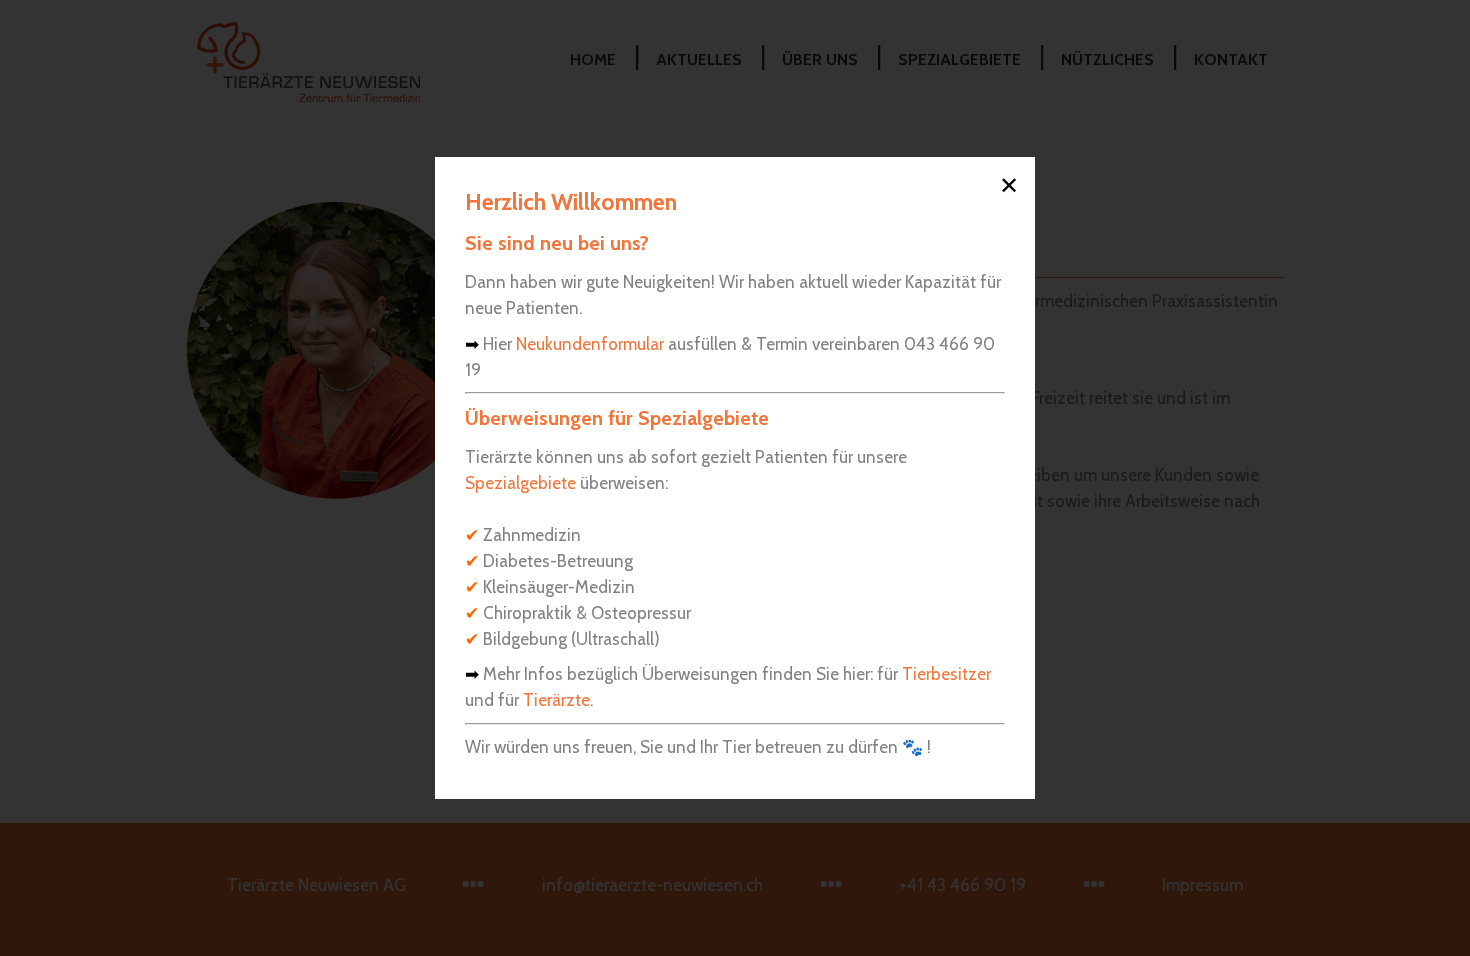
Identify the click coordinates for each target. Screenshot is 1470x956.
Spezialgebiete (520, 483)
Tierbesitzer (946, 674)
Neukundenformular (590, 344)
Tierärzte (556, 700)
